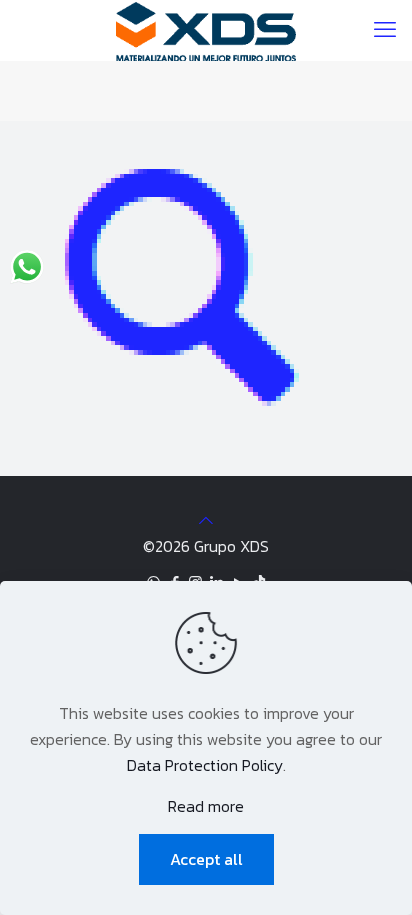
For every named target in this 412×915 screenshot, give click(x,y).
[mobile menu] (385, 30)
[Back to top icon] (206, 520)
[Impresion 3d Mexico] (206, 30)
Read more (206, 806)
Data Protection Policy (205, 765)
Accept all (206, 859)
